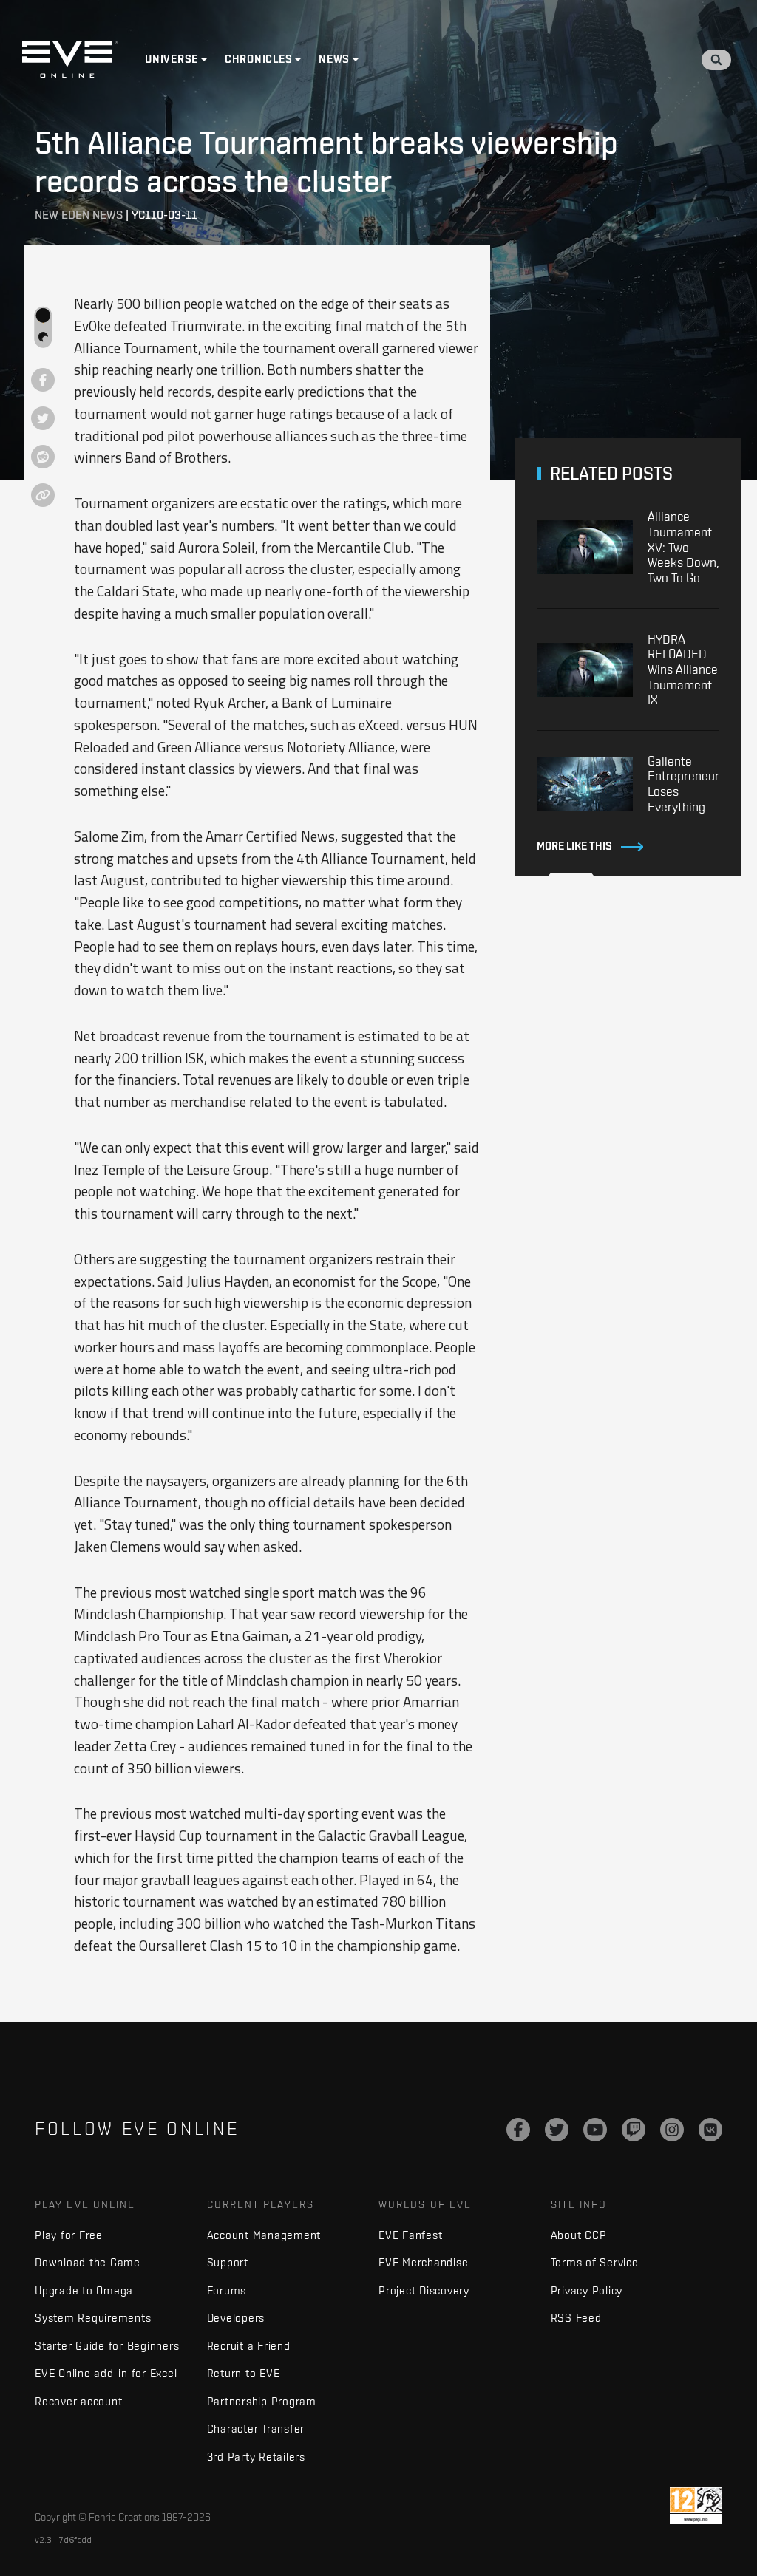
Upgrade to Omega (84, 2290)
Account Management (264, 2235)
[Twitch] (634, 2130)
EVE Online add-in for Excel (106, 2373)
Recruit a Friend (249, 2346)
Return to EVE (244, 2373)
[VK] (710, 2130)
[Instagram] (672, 2130)
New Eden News (79, 215)
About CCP (579, 2235)
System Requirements (93, 2318)
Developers (236, 2318)
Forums (227, 2290)
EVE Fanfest (410, 2235)
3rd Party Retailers (256, 2457)
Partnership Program (262, 2401)
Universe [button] (172, 59)
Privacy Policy (587, 2290)
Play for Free (69, 2235)
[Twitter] (557, 2130)
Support (228, 2262)
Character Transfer (256, 2429)
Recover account (78, 2401)
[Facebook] (518, 2130)
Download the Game (88, 2262)
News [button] (334, 59)
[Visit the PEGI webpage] (696, 2506)
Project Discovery (424, 2290)
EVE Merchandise (423, 2262)
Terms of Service (595, 2262)
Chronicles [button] (259, 59)
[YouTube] (595, 2130)
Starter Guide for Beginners (107, 2346)
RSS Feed (576, 2318)
